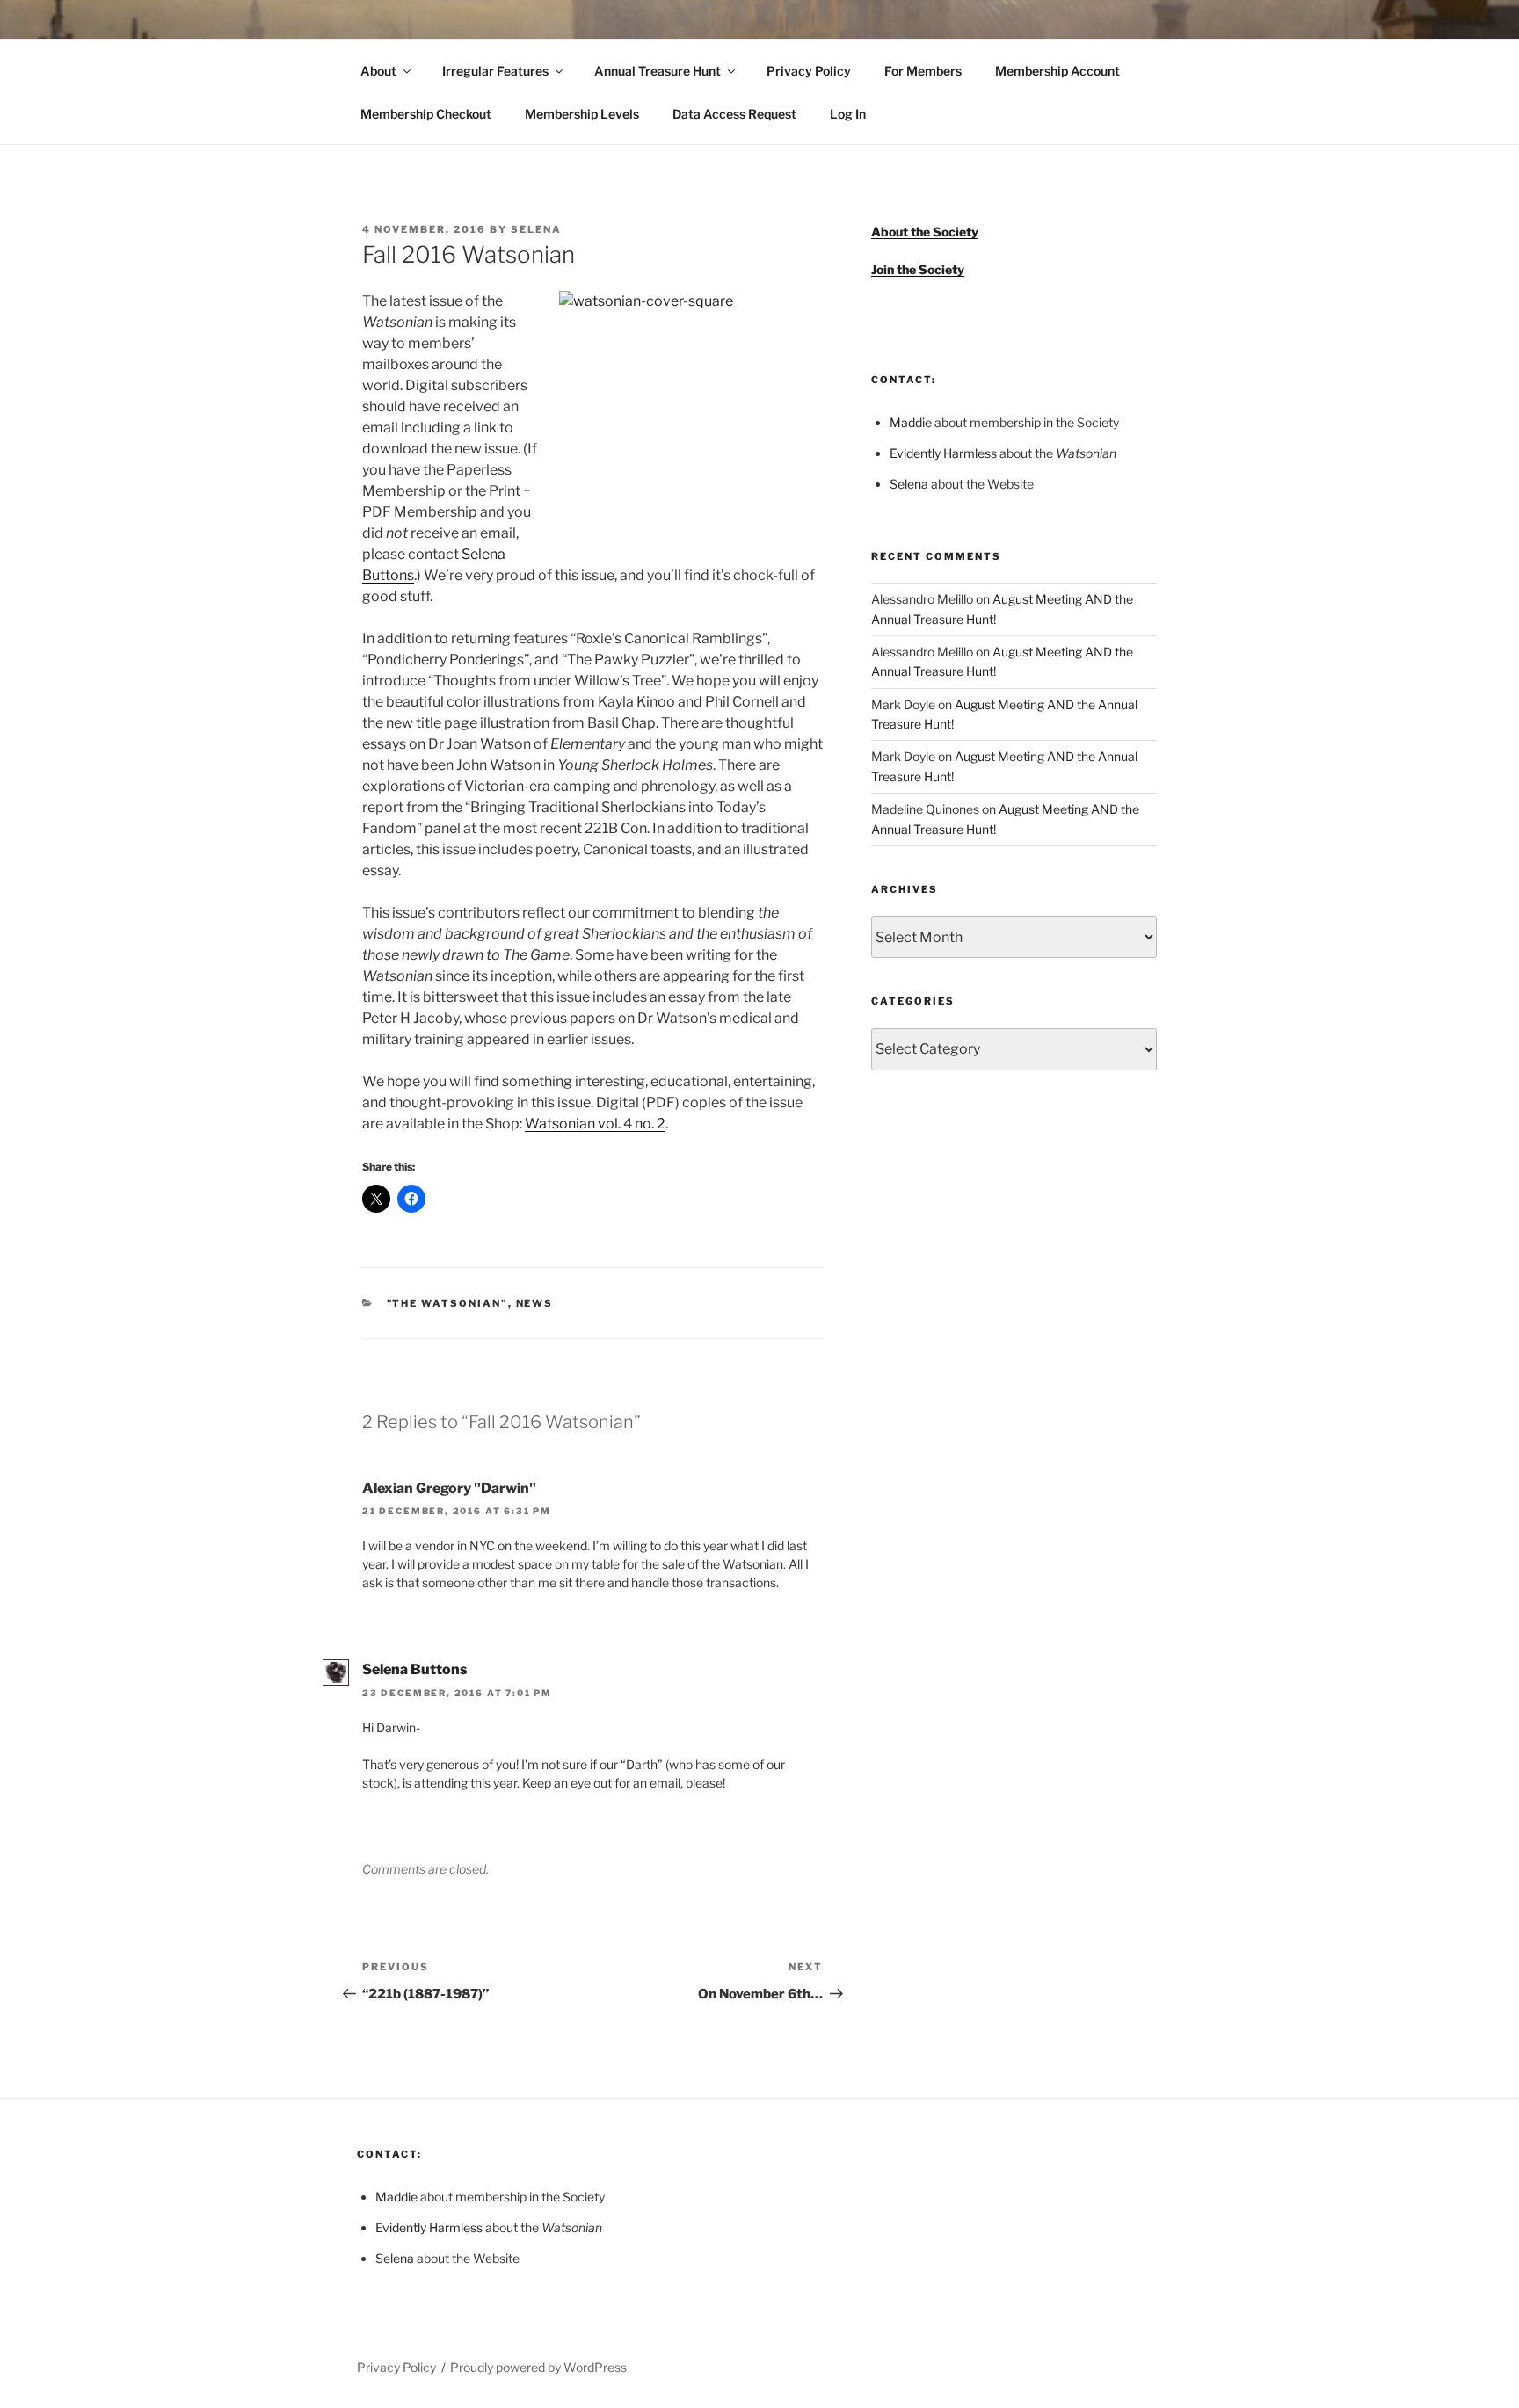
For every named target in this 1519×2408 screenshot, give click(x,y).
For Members (923, 71)
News (535, 1303)
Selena (536, 229)
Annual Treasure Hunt (658, 71)
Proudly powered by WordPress (538, 2367)
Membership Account (1057, 71)
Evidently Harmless (943, 453)
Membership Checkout (426, 114)
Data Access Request (734, 114)
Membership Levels (582, 114)
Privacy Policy (809, 71)
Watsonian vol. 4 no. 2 (595, 1124)
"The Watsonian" (447, 1303)
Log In (848, 114)
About (378, 71)
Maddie (911, 422)
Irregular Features (495, 71)
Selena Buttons (415, 1669)
